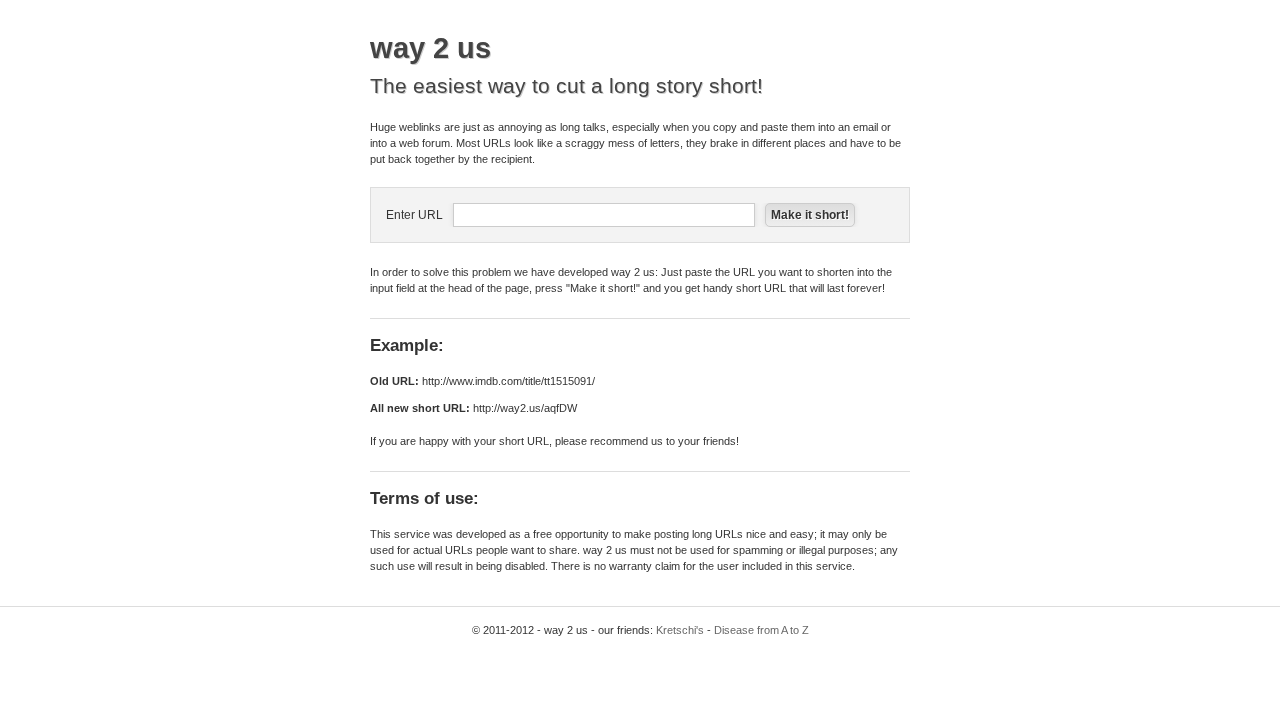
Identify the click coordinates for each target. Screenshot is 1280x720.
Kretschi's (680, 630)
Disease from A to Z (761, 630)
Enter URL (414, 215)
